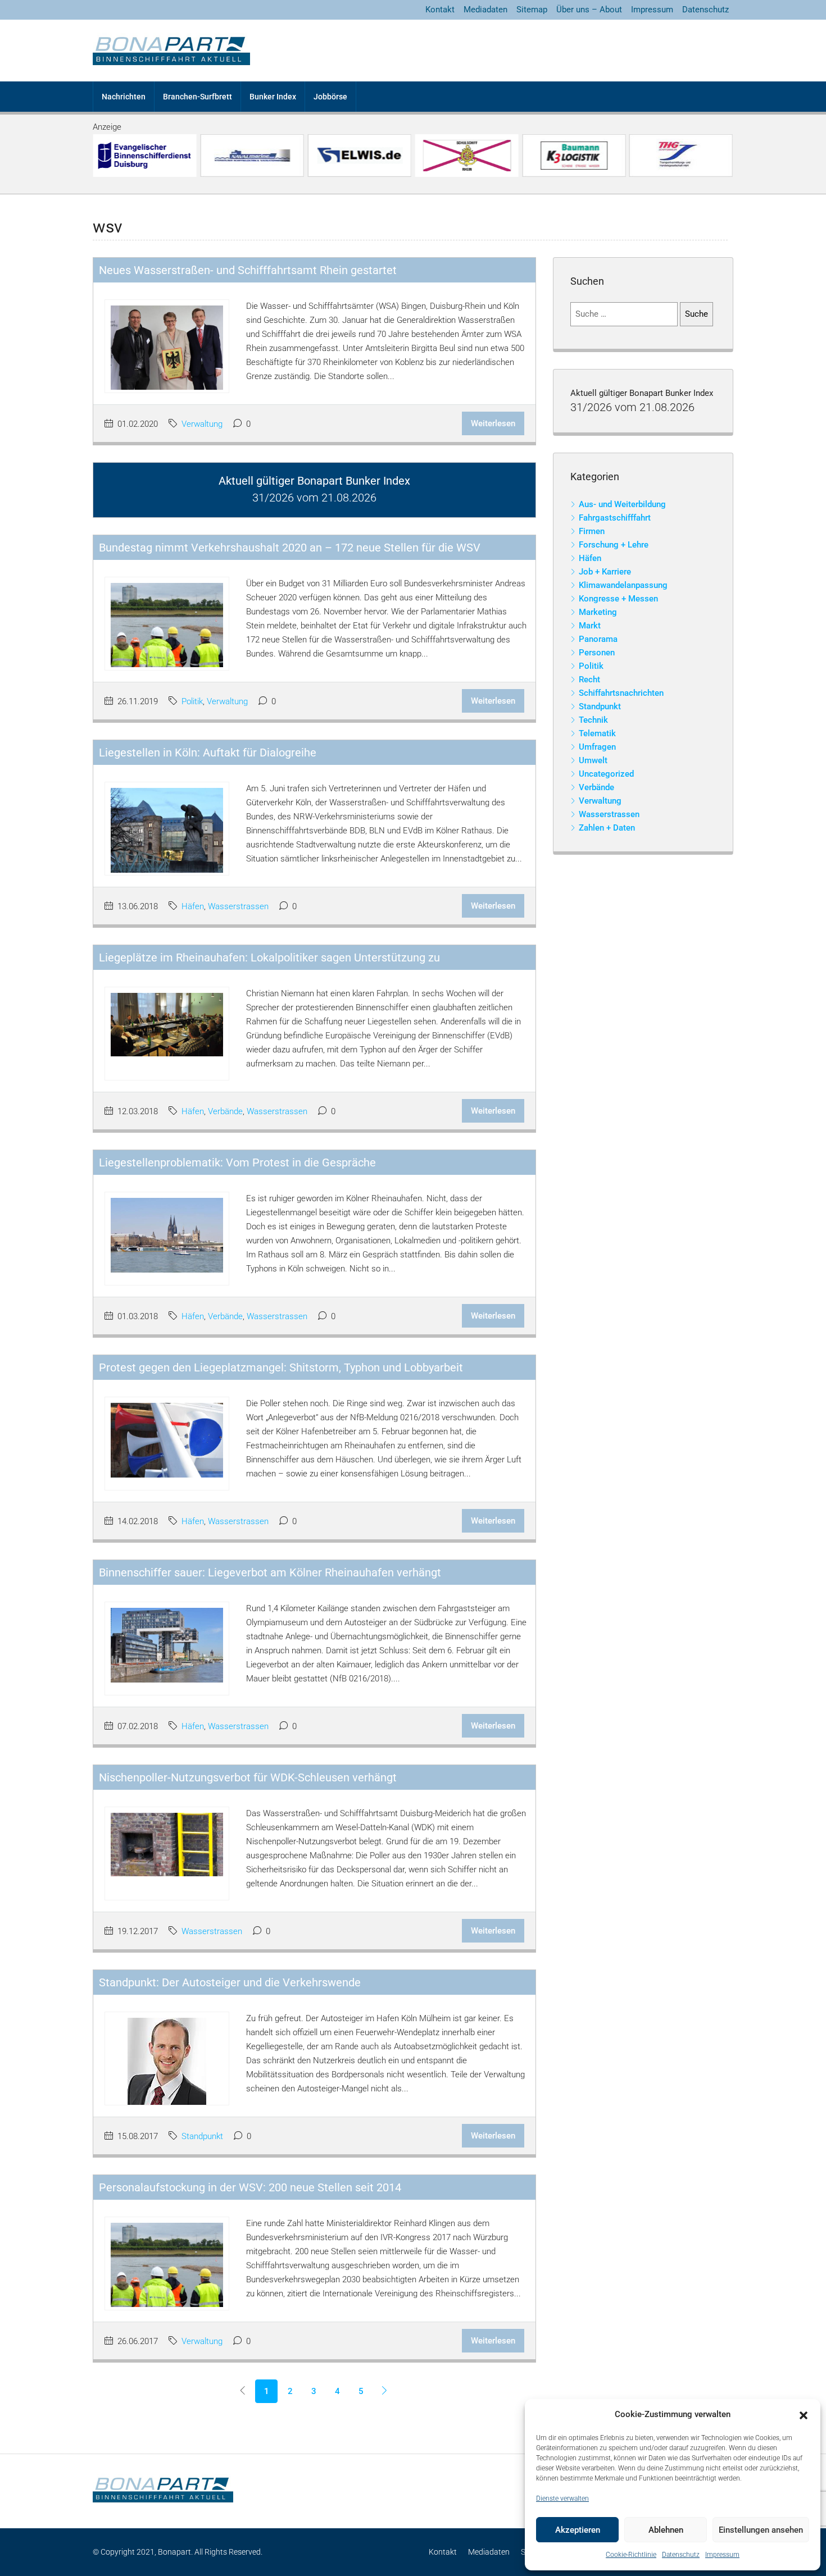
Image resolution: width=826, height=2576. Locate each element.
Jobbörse (330, 97)
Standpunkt (202, 2136)
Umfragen (597, 747)
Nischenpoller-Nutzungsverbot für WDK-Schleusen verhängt (248, 1777)
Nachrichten (124, 97)
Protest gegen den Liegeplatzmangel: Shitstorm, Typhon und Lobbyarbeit (281, 1367)
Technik (593, 720)
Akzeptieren (578, 2530)
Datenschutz (681, 2555)
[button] (804, 2415)
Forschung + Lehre (614, 545)
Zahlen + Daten (607, 828)
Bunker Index (273, 97)
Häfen (193, 906)
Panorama (598, 639)
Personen (597, 653)
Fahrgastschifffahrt (615, 518)
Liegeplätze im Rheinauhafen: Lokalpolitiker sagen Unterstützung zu (269, 958)
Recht (589, 680)
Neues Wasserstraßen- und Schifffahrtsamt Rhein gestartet (248, 270)
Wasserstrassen (238, 906)
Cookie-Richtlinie (631, 2555)
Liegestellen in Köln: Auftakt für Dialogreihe (208, 753)
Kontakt (440, 10)
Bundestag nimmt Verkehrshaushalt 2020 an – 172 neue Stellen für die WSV (290, 548)
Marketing (598, 612)
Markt (590, 626)
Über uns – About (589, 10)
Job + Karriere (605, 572)
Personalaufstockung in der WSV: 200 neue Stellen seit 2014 (250, 2187)
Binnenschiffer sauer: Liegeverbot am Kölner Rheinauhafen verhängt (270, 1572)
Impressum (722, 2555)
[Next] (384, 2391)
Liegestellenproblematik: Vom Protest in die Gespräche (237, 1162)
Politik (192, 701)
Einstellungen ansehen (761, 2530)
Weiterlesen (493, 423)
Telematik (597, 733)
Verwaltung (202, 424)
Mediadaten (485, 10)
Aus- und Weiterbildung (622, 504)
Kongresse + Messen (618, 599)
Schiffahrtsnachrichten (621, 693)
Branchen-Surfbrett (198, 97)
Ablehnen (666, 2530)
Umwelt (593, 760)
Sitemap (532, 10)
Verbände (225, 1111)
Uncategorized (606, 774)
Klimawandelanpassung (623, 585)
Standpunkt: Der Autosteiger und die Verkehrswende (230, 1982)
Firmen (592, 531)
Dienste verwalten (562, 2499)
